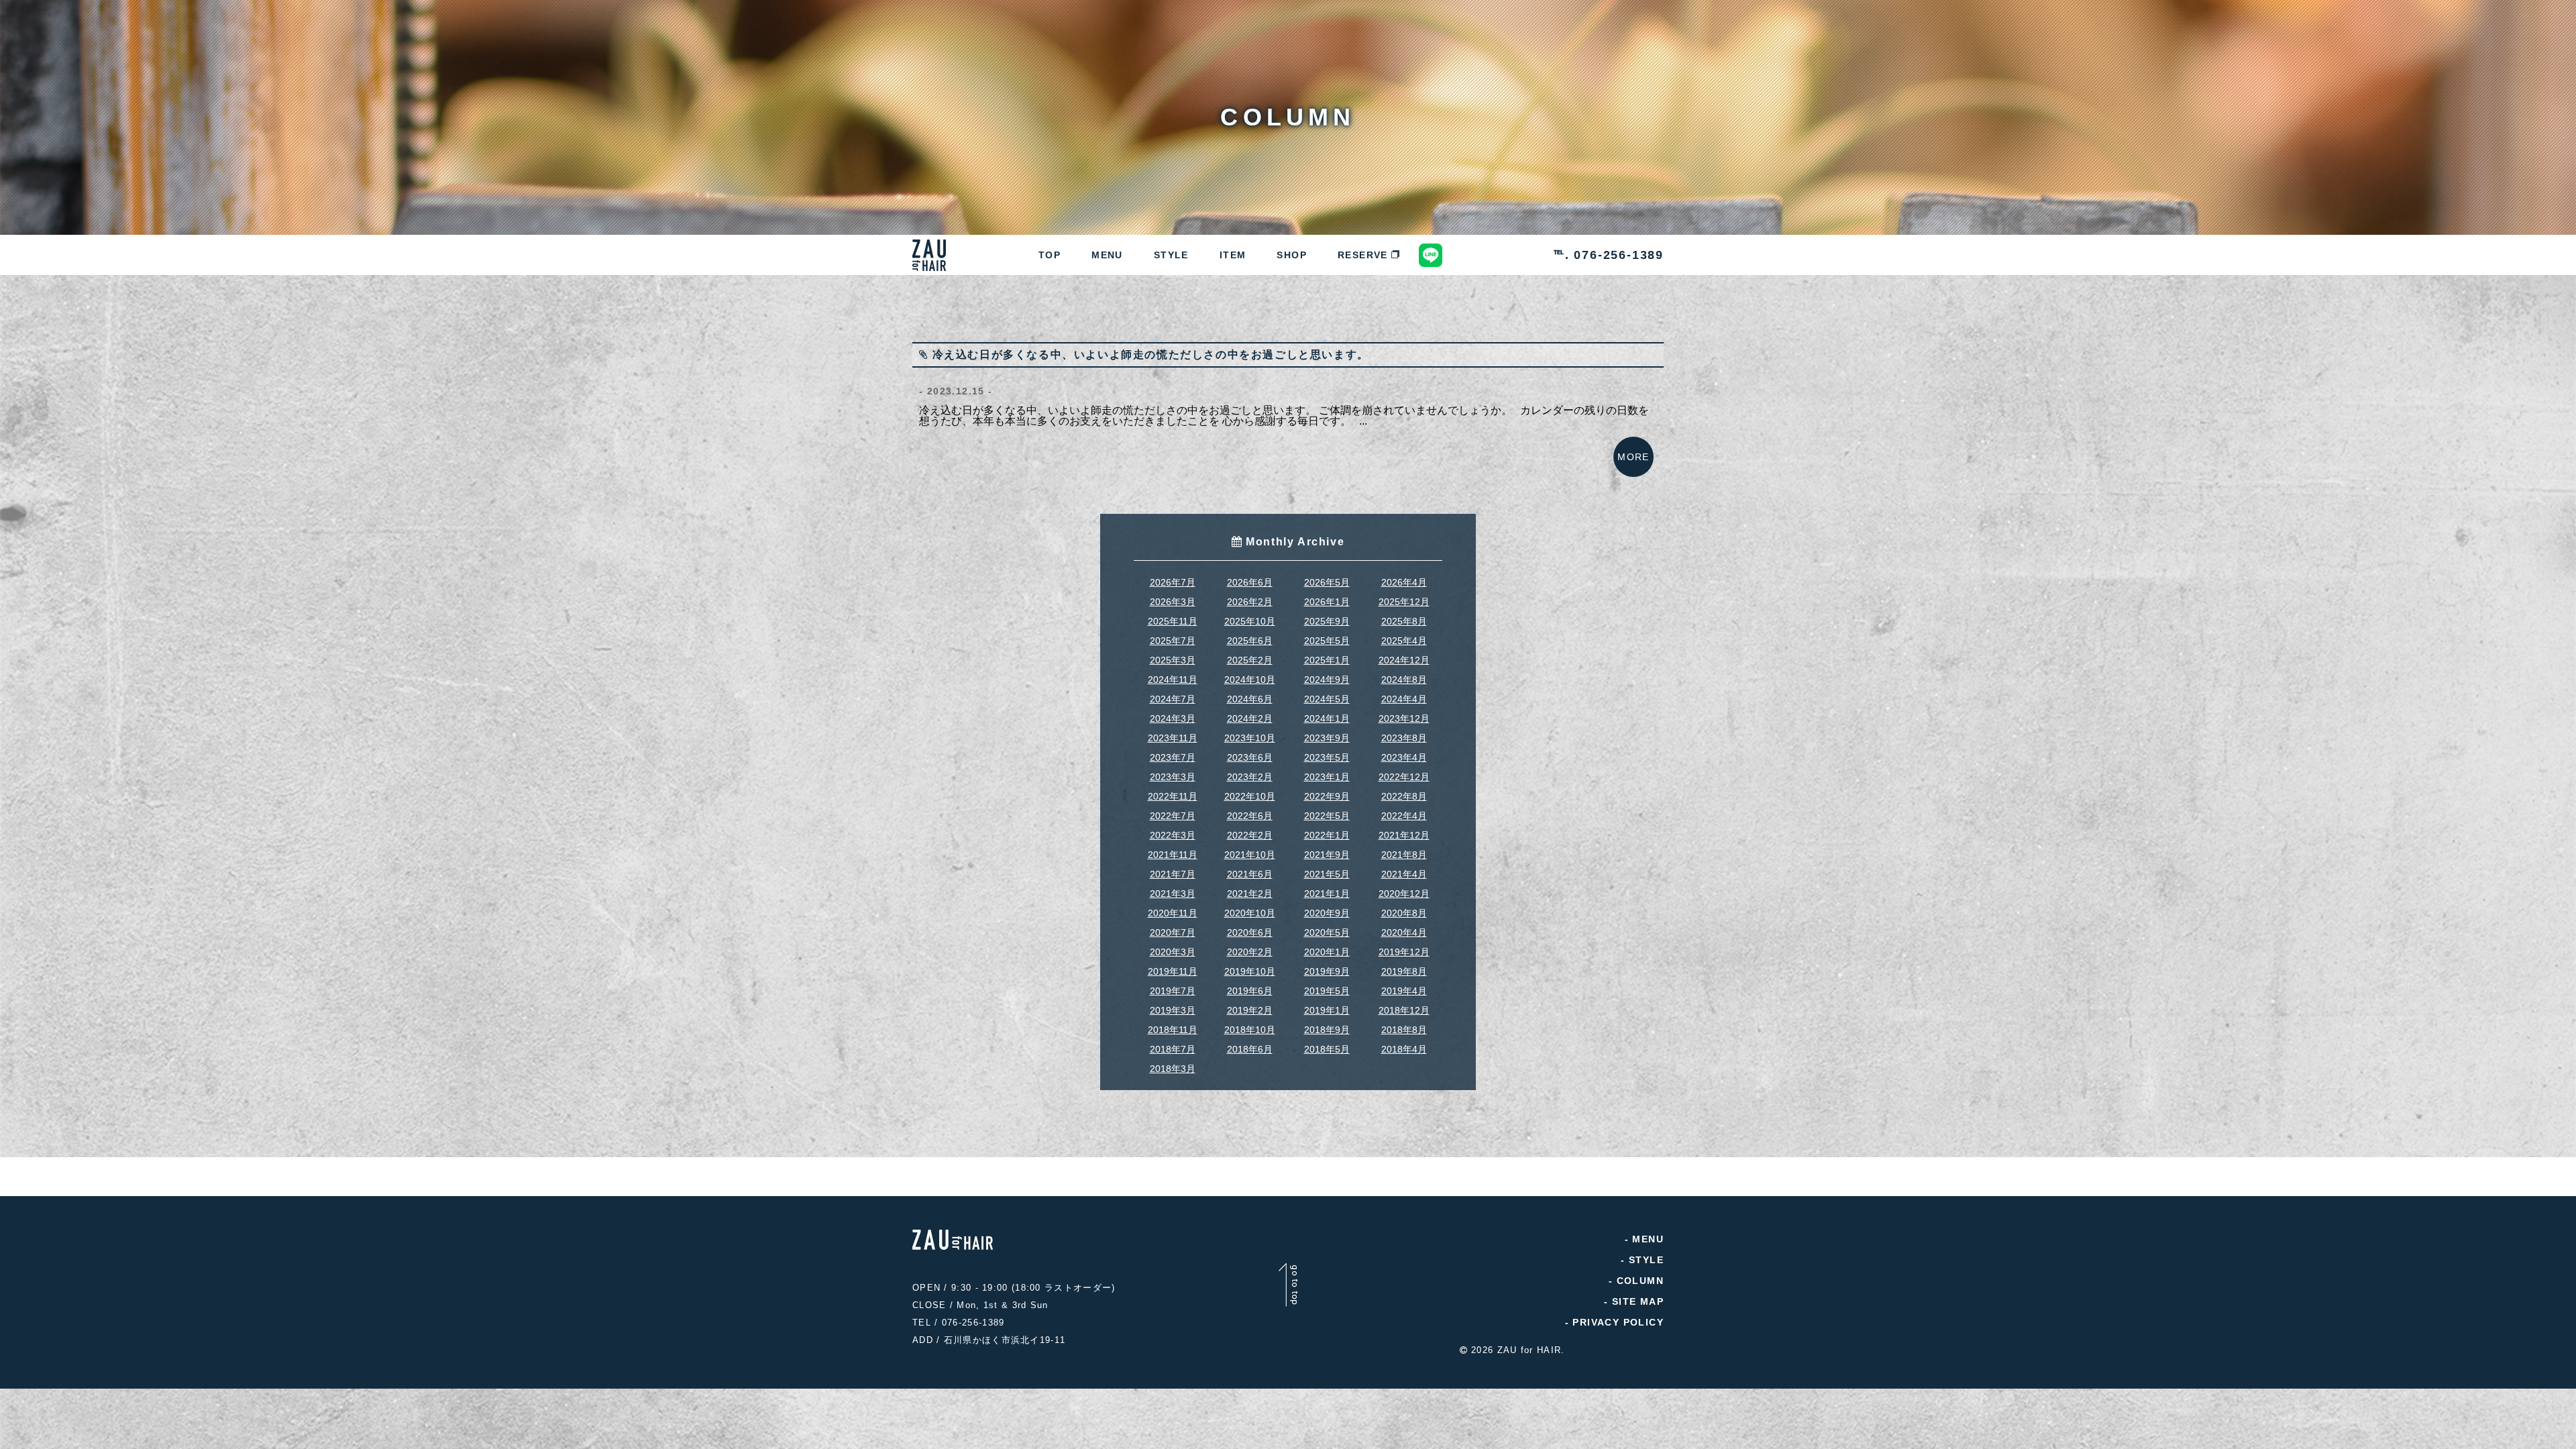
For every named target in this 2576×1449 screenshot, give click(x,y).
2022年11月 (1173, 796)
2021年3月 (1173, 894)
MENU (1107, 255)
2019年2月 (1250, 1010)
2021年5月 (1327, 874)
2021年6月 (1250, 874)
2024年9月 (1327, 680)
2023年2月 (1250, 777)
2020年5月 (1327, 932)
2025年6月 (1250, 641)
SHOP (1292, 255)
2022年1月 (1327, 835)
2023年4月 (1404, 757)
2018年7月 (1173, 1049)
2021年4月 (1404, 874)
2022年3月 (1173, 835)
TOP (1050, 255)
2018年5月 (1327, 1049)
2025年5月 (1327, 641)
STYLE (1171, 255)
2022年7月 (1173, 816)
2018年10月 (1250, 1030)
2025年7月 (1173, 641)
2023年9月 (1327, 738)
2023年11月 (1173, 738)
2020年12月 (1404, 894)
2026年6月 (1250, 582)
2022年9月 (1327, 796)
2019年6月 (1250, 991)
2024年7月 (1173, 699)
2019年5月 (1327, 991)
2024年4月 (1404, 699)
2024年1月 (1327, 718)
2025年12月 (1404, 602)
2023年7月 (1173, 757)
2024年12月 (1404, 660)
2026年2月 (1250, 602)
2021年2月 (1250, 894)
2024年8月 (1404, 680)
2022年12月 (1404, 777)
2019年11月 (1173, 971)
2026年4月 (1404, 582)
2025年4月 (1404, 641)
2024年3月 (1173, 718)
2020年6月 (1250, 932)
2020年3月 (1173, 952)
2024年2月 (1250, 718)
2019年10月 (1250, 971)
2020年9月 (1327, 913)
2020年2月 (1250, 952)
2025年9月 (1327, 621)
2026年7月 (1173, 582)
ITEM (1233, 255)
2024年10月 (1250, 680)
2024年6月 (1250, 699)
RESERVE (1363, 255)
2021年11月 (1173, 855)
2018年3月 (1173, 1069)
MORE (1633, 457)
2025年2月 (1250, 660)
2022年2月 (1250, 835)
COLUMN (1640, 1281)
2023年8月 (1404, 738)
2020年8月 (1404, 913)
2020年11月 (1173, 913)
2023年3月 (1173, 777)
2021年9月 (1327, 855)
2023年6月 (1250, 757)
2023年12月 (1404, 718)
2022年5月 (1327, 816)
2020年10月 (1250, 913)
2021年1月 (1327, 894)
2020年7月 (1173, 932)
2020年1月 (1327, 952)
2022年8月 (1404, 796)
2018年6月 (1250, 1049)
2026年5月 (1327, 582)
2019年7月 (1173, 991)
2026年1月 (1327, 602)
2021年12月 (1404, 835)
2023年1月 (1327, 777)
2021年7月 (1173, 874)
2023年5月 (1327, 757)
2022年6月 (1250, 816)
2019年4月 (1404, 991)
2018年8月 (1404, 1030)
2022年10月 (1250, 796)
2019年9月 (1327, 971)
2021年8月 (1404, 855)
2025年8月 (1404, 621)
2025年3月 (1173, 660)
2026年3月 (1173, 602)
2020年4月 (1404, 932)
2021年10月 (1250, 855)
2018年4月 (1404, 1049)
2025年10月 (1250, 621)
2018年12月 (1404, 1010)
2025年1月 (1327, 660)
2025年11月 (1173, 621)
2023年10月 (1250, 738)
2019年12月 (1404, 952)
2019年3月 (1173, 1010)
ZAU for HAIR (1529, 1350)
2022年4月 (1404, 816)
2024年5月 (1327, 699)
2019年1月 (1327, 1010)
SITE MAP (1638, 1301)
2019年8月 (1404, 971)
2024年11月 (1173, 680)
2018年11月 (1173, 1030)
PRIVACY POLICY (1618, 1322)
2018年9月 (1327, 1030)
